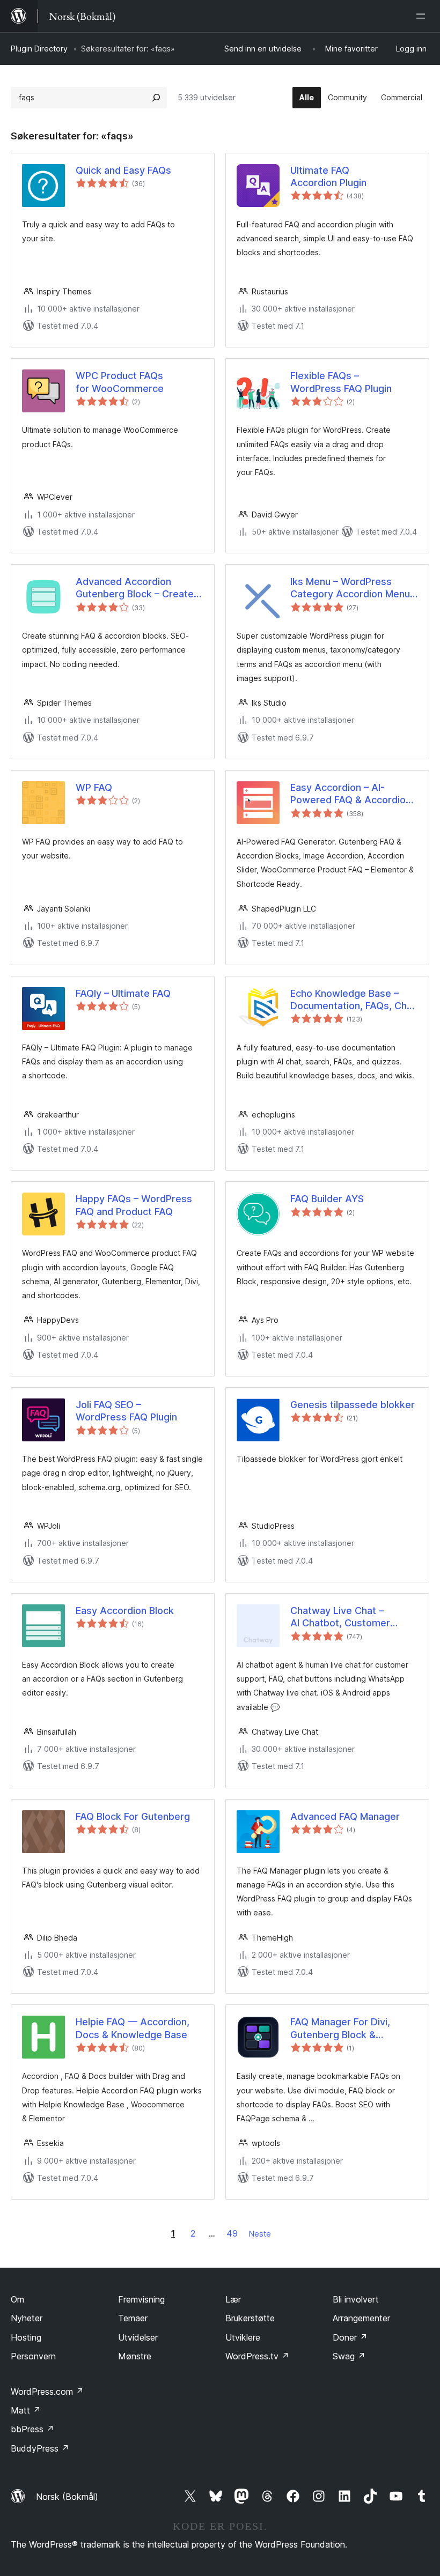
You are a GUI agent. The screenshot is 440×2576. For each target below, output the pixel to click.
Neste (260, 2234)
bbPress (32, 2429)
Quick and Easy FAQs (123, 170)
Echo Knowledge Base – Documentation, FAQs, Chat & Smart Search (353, 1000)
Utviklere (243, 2337)
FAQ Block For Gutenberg (133, 1816)
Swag (349, 2356)
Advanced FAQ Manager (345, 1816)
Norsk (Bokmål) (67, 2497)
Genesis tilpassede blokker (353, 1405)
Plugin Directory (39, 49)
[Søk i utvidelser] (156, 98)
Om (17, 2299)
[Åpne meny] (423, 16)
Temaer (133, 2318)
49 (232, 2233)
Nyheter (27, 2318)
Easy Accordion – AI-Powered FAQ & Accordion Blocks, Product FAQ (351, 794)
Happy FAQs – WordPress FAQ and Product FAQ (134, 1205)
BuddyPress (40, 2448)
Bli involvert (356, 2299)
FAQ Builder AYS (327, 1199)
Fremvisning (141, 2299)
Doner (350, 2337)
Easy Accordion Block (125, 1611)
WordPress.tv (257, 2356)
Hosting (26, 2337)
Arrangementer (361, 2318)
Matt (26, 2410)
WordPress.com (47, 2392)
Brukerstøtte (250, 2318)
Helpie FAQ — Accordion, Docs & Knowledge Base (133, 2028)
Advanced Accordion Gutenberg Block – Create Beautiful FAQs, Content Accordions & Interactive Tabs (135, 588)
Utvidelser (138, 2337)
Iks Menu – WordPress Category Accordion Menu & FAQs (350, 588)
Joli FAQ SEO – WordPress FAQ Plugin (126, 1411)
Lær (233, 2299)
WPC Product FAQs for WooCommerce (120, 382)
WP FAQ (94, 787)
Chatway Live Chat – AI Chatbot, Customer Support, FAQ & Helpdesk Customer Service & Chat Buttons (348, 1617)
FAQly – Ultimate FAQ (123, 993)
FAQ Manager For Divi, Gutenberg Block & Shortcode (340, 2029)
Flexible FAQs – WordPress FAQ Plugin (341, 382)
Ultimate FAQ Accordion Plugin (328, 176)
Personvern (33, 2356)
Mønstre (135, 2356)
